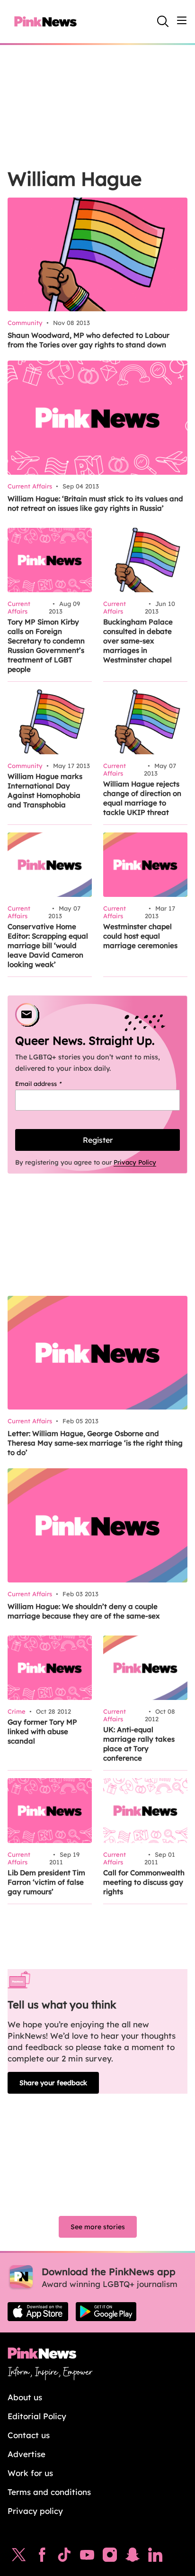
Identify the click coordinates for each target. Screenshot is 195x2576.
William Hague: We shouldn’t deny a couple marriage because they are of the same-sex (84, 1611)
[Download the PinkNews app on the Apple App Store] (38, 2312)
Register (98, 1140)
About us (25, 2397)
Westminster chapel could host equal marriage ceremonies (140, 936)
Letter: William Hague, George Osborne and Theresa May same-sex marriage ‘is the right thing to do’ (95, 1443)
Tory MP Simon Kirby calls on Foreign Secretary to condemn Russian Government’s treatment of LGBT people (46, 646)
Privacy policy (35, 2511)
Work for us (30, 2473)
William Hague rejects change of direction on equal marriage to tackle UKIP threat (142, 798)
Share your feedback (53, 2083)
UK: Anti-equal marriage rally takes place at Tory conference (139, 1744)
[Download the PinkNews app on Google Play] (106, 2312)
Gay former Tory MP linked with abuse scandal (42, 1731)
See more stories (98, 2227)
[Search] (163, 21)
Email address (50, 1084)
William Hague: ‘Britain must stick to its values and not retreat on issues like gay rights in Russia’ (95, 503)
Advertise (27, 2454)
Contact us (29, 2435)
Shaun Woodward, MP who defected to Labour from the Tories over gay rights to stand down (89, 340)
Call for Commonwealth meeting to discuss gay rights (144, 1882)
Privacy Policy (135, 1162)
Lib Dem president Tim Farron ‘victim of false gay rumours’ (46, 1882)
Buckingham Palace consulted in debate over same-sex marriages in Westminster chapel (138, 641)
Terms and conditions (49, 2492)
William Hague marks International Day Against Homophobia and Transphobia (45, 791)
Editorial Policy (37, 2416)
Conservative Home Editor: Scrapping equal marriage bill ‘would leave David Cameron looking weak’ (48, 945)
